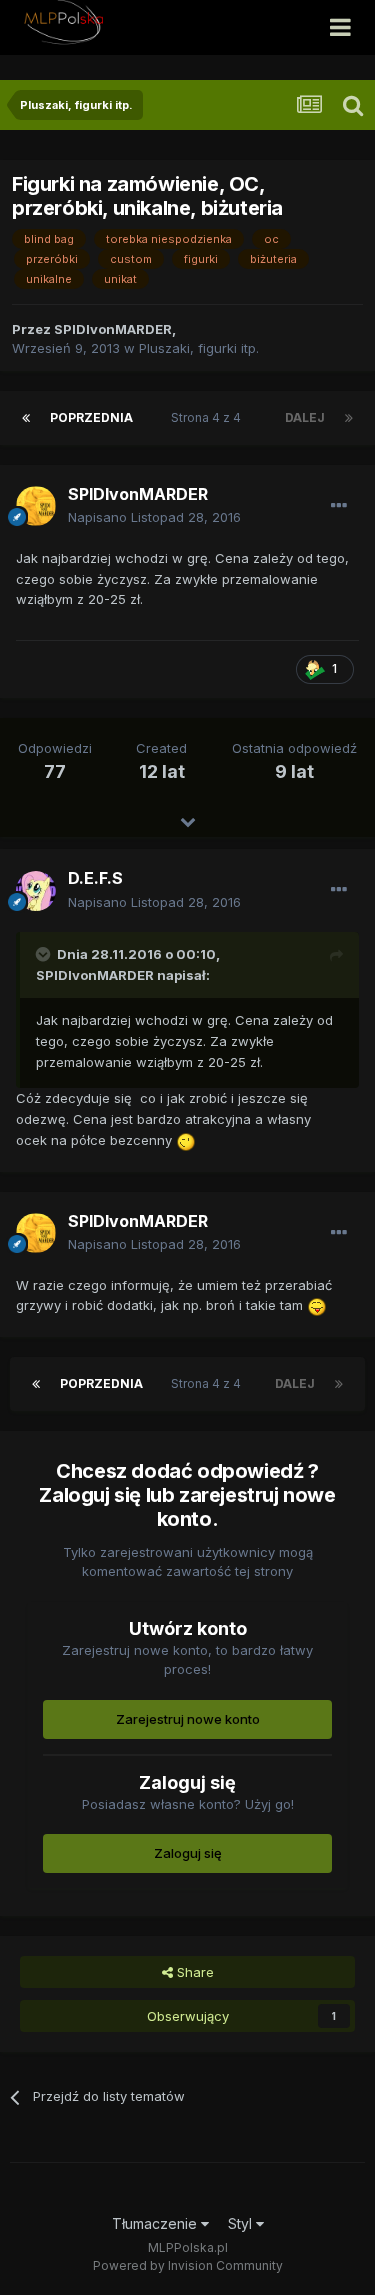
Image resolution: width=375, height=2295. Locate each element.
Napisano (154, 517)
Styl (242, 2223)
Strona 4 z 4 (209, 417)
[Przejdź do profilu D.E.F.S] (36, 891)
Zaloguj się (188, 1853)
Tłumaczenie (156, 2223)
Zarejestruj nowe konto (188, 1719)
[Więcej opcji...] (339, 506)
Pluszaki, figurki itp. (199, 348)
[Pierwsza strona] (26, 418)
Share (193, 1972)
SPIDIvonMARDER (95, 975)
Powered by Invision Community (188, 2265)
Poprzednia (91, 417)
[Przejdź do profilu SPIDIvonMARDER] (36, 506)
